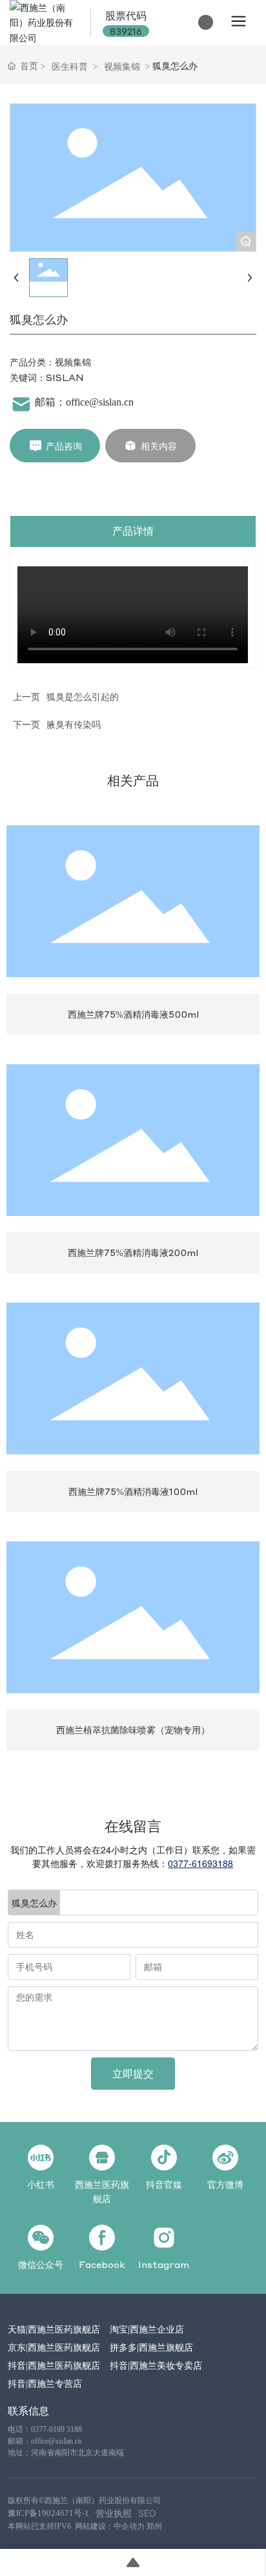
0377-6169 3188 (56, 2429)
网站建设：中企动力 (110, 2526)
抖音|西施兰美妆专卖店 (156, 2365)
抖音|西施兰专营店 (45, 2383)
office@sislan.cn (100, 402)
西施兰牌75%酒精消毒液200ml (133, 1252)
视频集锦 (122, 66)
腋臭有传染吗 (74, 724)
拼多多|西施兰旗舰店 (151, 2347)
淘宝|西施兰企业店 (147, 2329)
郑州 (154, 2526)
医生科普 (70, 66)
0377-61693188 (200, 1863)
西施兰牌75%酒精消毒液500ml (133, 1014)
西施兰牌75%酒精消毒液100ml (133, 1491)
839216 (126, 31)
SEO (147, 2513)
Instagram (164, 2264)
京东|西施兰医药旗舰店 (54, 2347)
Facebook (102, 2264)
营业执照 (114, 2513)
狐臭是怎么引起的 (83, 696)
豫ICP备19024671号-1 (48, 2513)
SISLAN (65, 377)
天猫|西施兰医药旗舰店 (54, 2329)
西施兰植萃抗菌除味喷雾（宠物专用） (133, 1729)
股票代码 (126, 15)
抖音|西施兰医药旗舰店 (54, 2365)
